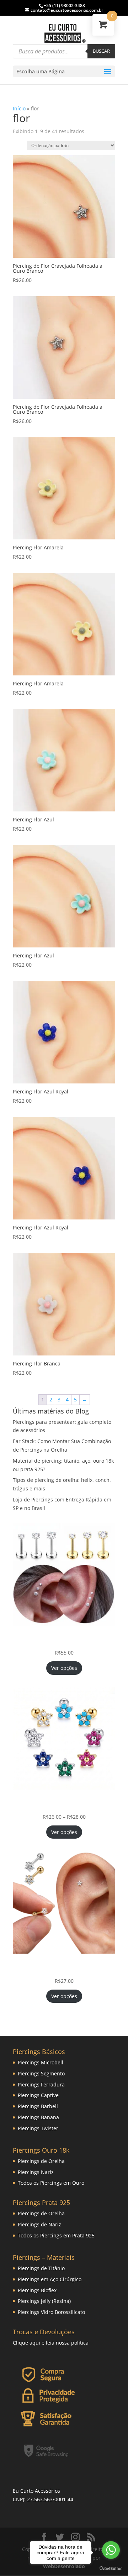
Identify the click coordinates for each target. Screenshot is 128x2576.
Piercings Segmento (41, 2073)
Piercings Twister (38, 2128)
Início (19, 108)
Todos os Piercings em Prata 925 (56, 2235)
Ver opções (64, 1668)
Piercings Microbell (41, 2062)
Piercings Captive (38, 2095)
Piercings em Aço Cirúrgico (50, 2279)
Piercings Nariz (36, 2172)
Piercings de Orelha (41, 2161)
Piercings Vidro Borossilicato (51, 2312)
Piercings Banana (38, 2117)
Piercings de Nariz (39, 2224)
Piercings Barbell (38, 2106)
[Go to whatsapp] (111, 2550)
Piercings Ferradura (41, 2084)
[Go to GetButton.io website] (111, 2569)
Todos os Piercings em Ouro (51, 2183)
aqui (35, 2343)
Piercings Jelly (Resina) (44, 2301)
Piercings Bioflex (37, 2290)
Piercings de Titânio (41, 2268)
